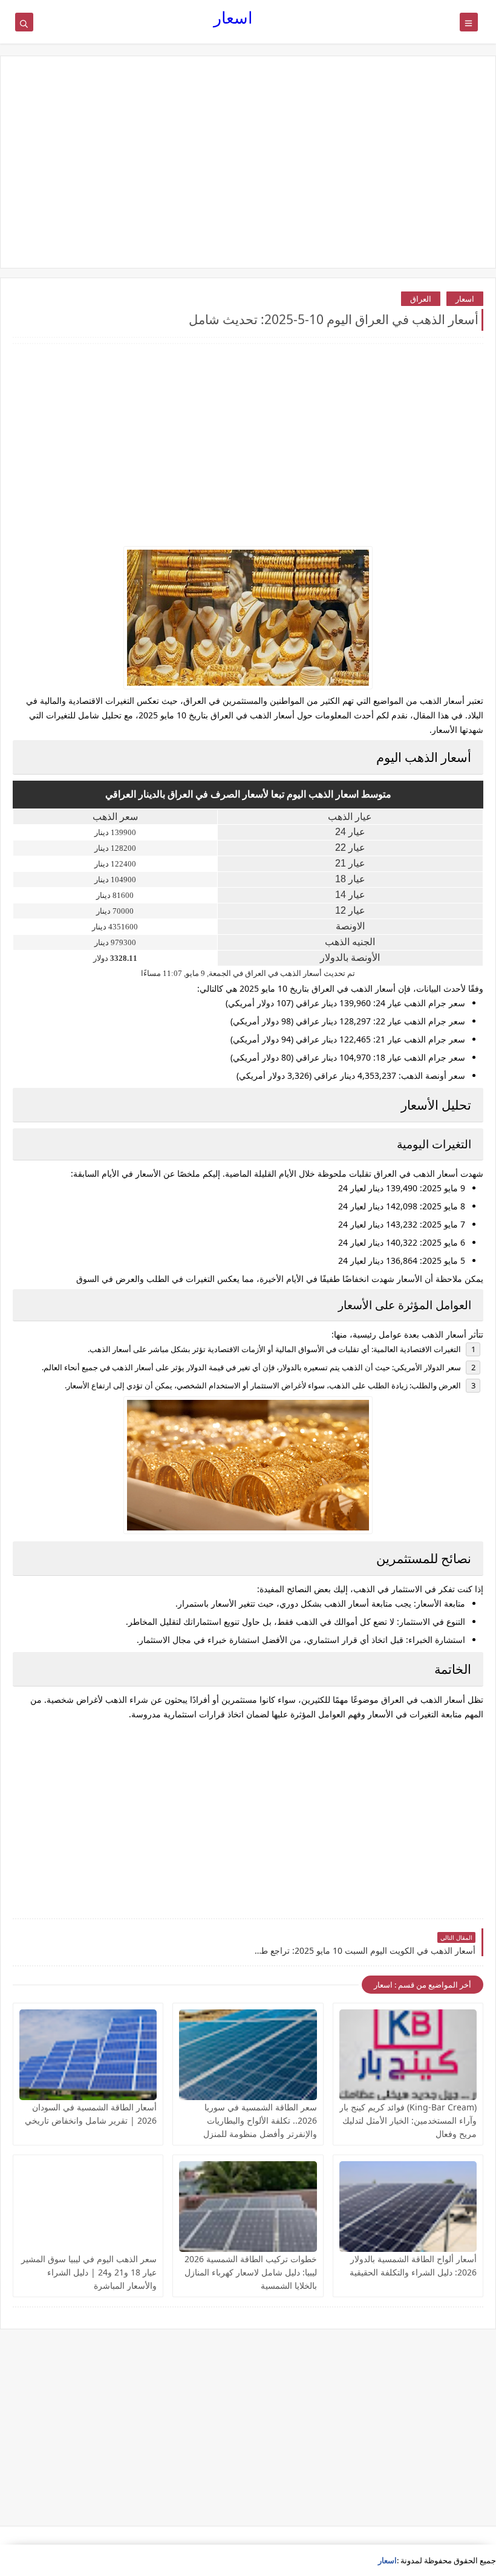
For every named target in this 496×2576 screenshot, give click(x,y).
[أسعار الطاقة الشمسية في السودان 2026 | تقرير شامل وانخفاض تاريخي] (88, 2055)
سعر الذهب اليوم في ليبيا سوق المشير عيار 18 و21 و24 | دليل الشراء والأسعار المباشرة (89, 2272)
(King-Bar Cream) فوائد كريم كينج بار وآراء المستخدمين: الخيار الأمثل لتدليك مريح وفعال (408, 2120)
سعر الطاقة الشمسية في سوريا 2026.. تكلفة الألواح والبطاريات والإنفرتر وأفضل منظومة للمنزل (260, 2120)
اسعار (233, 17)
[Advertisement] (248, 162)
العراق (421, 299)
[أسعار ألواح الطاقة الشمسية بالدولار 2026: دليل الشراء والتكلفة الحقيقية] (408, 2207)
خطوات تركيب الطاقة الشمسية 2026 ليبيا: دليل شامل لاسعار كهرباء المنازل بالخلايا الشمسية (251, 2272)
